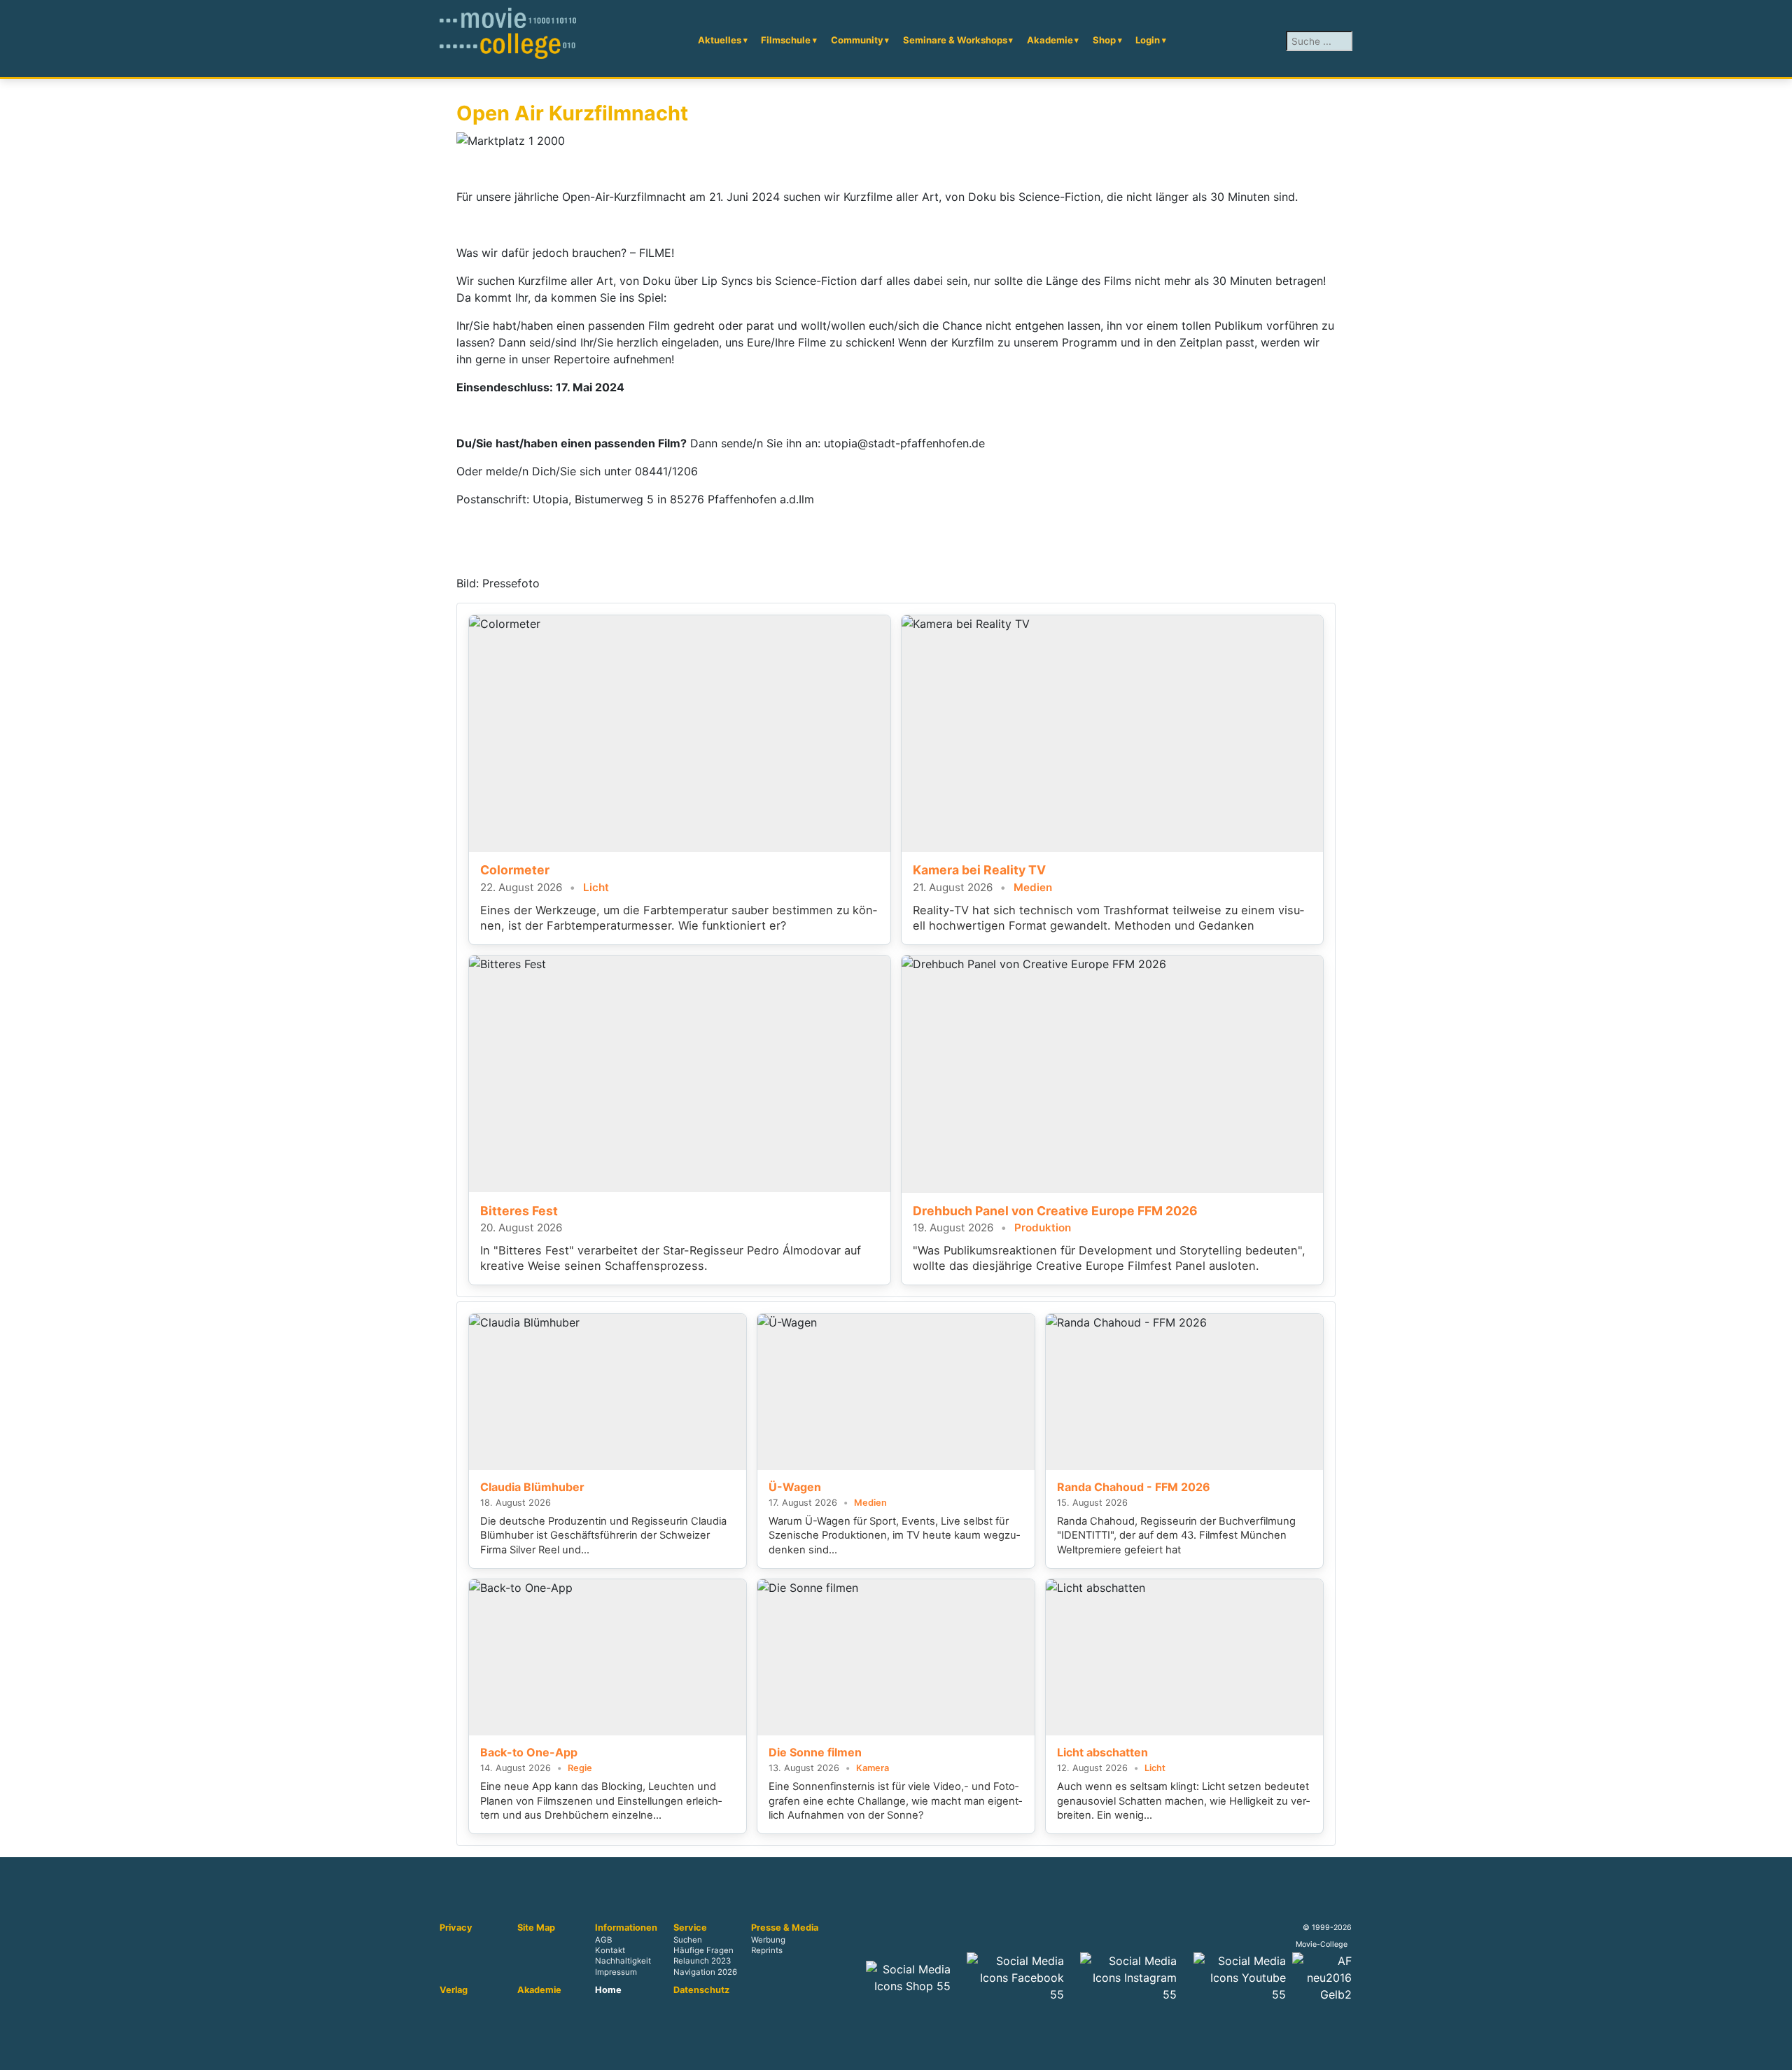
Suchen (688, 1940)
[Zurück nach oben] (1774, 2052)
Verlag (454, 1990)
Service (690, 1928)
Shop (1104, 40)
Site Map (536, 1928)
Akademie (1050, 40)
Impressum (616, 1972)
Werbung (768, 1940)
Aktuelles (720, 40)
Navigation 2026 (705, 1972)
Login (1148, 40)
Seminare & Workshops (955, 40)
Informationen (626, 1928)
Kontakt (610, 1951)
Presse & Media (785, 1928)
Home (608, 1990)
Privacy (456, 1928)
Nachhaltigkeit (623, 1961)
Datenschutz (701, 1990)
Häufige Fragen (703, 1951)
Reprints (767, 1951)
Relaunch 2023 (702, 1961)
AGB (603, 1940)
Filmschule (786, 40)
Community (857, 40)
